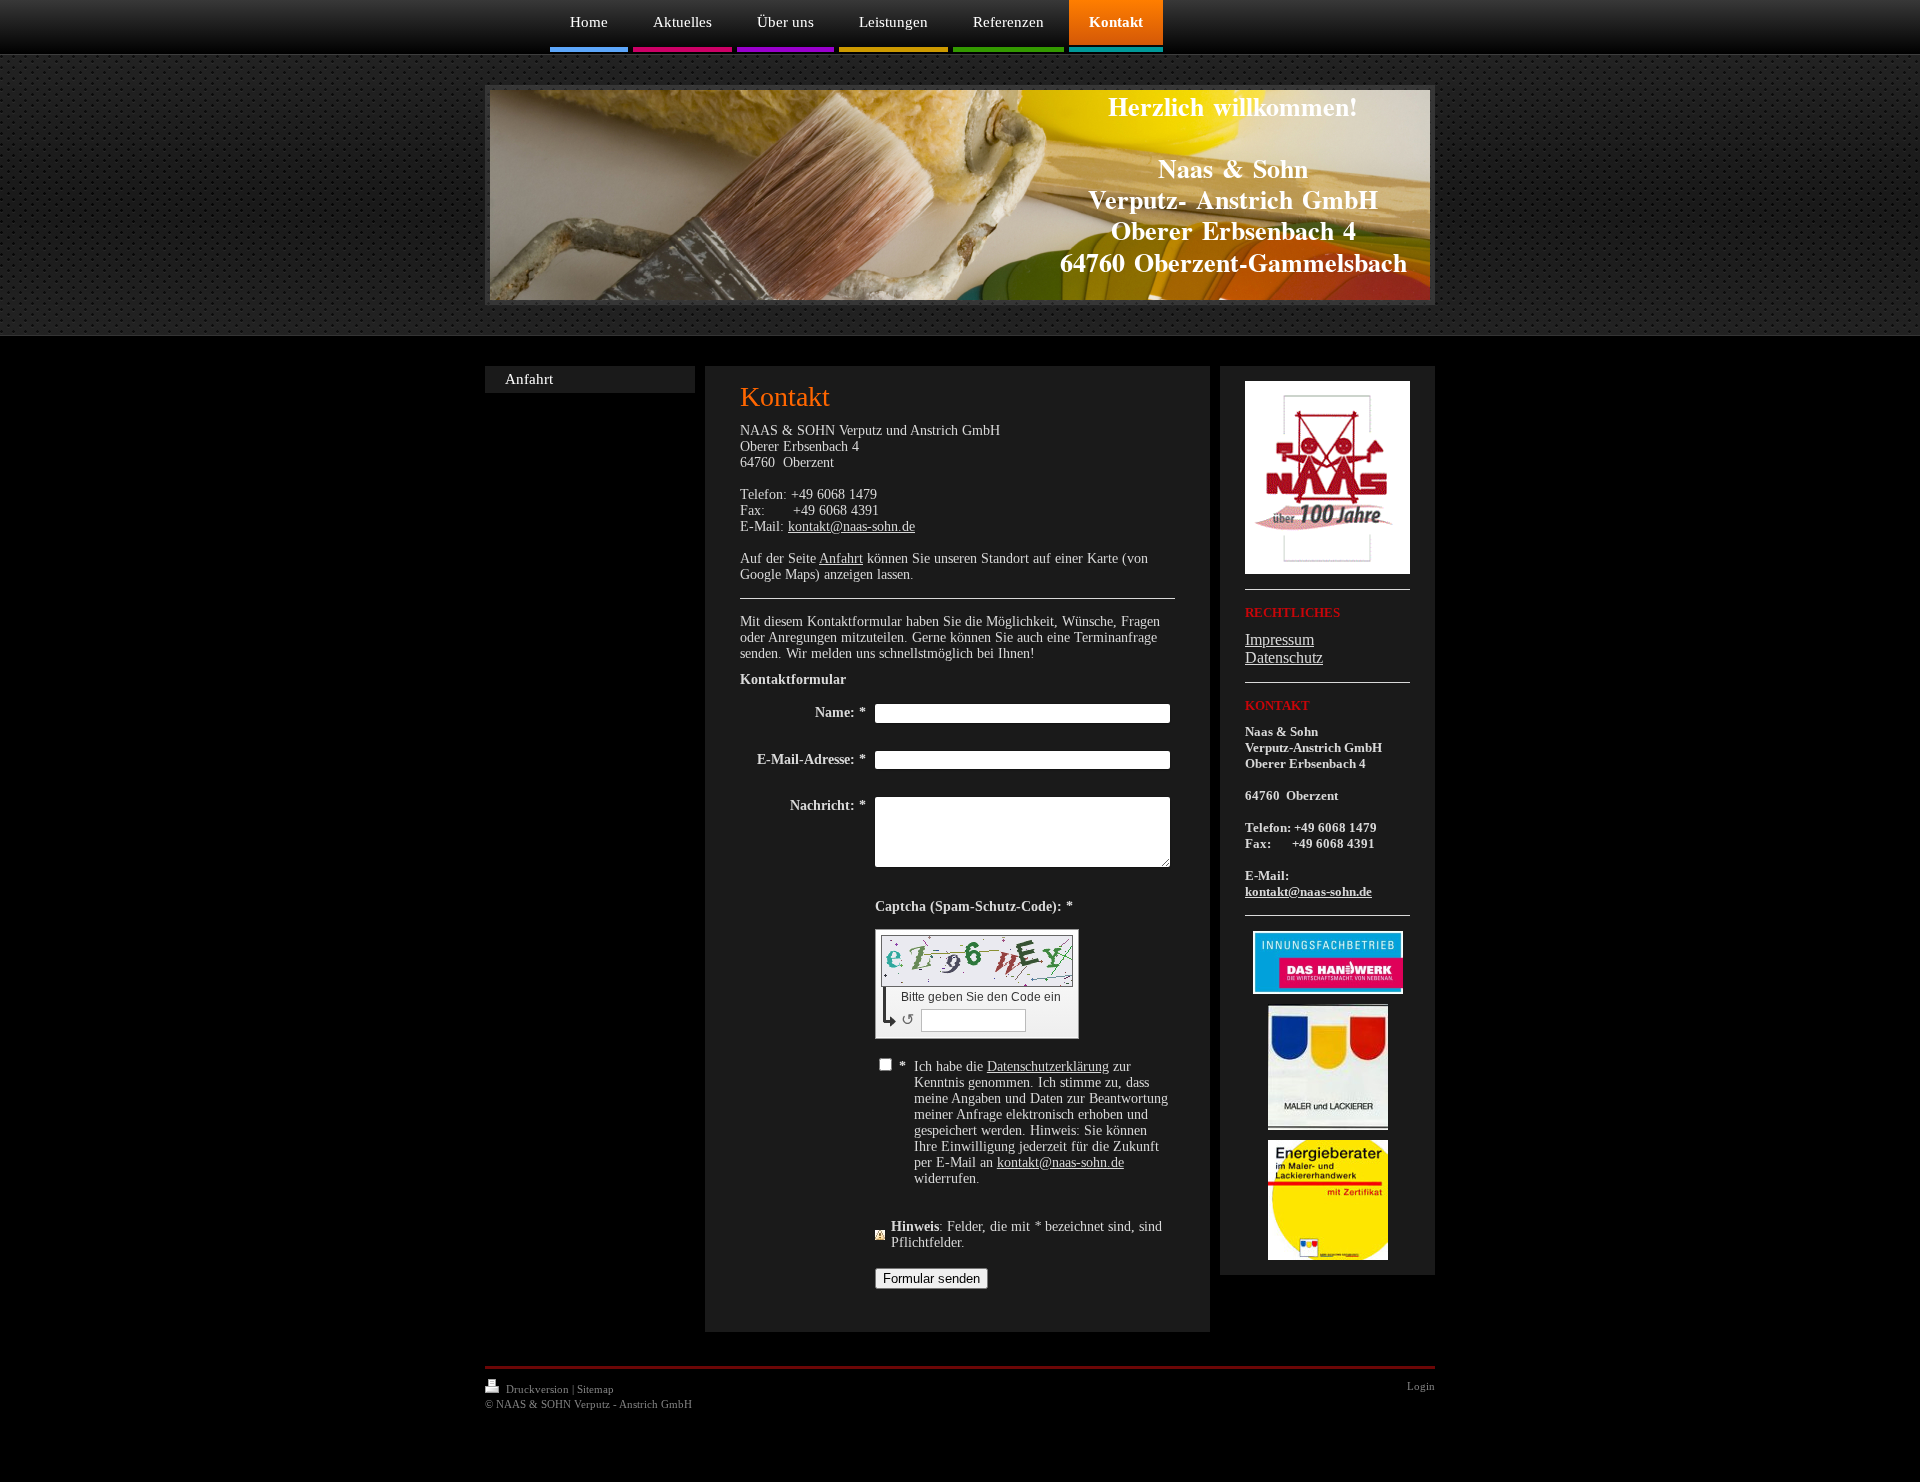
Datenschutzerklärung (1048, 1066)
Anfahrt (841, 558)
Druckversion (537, 1389)
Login (1421, 1386)
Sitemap (595, 1389)
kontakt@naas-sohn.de (851, 526)
